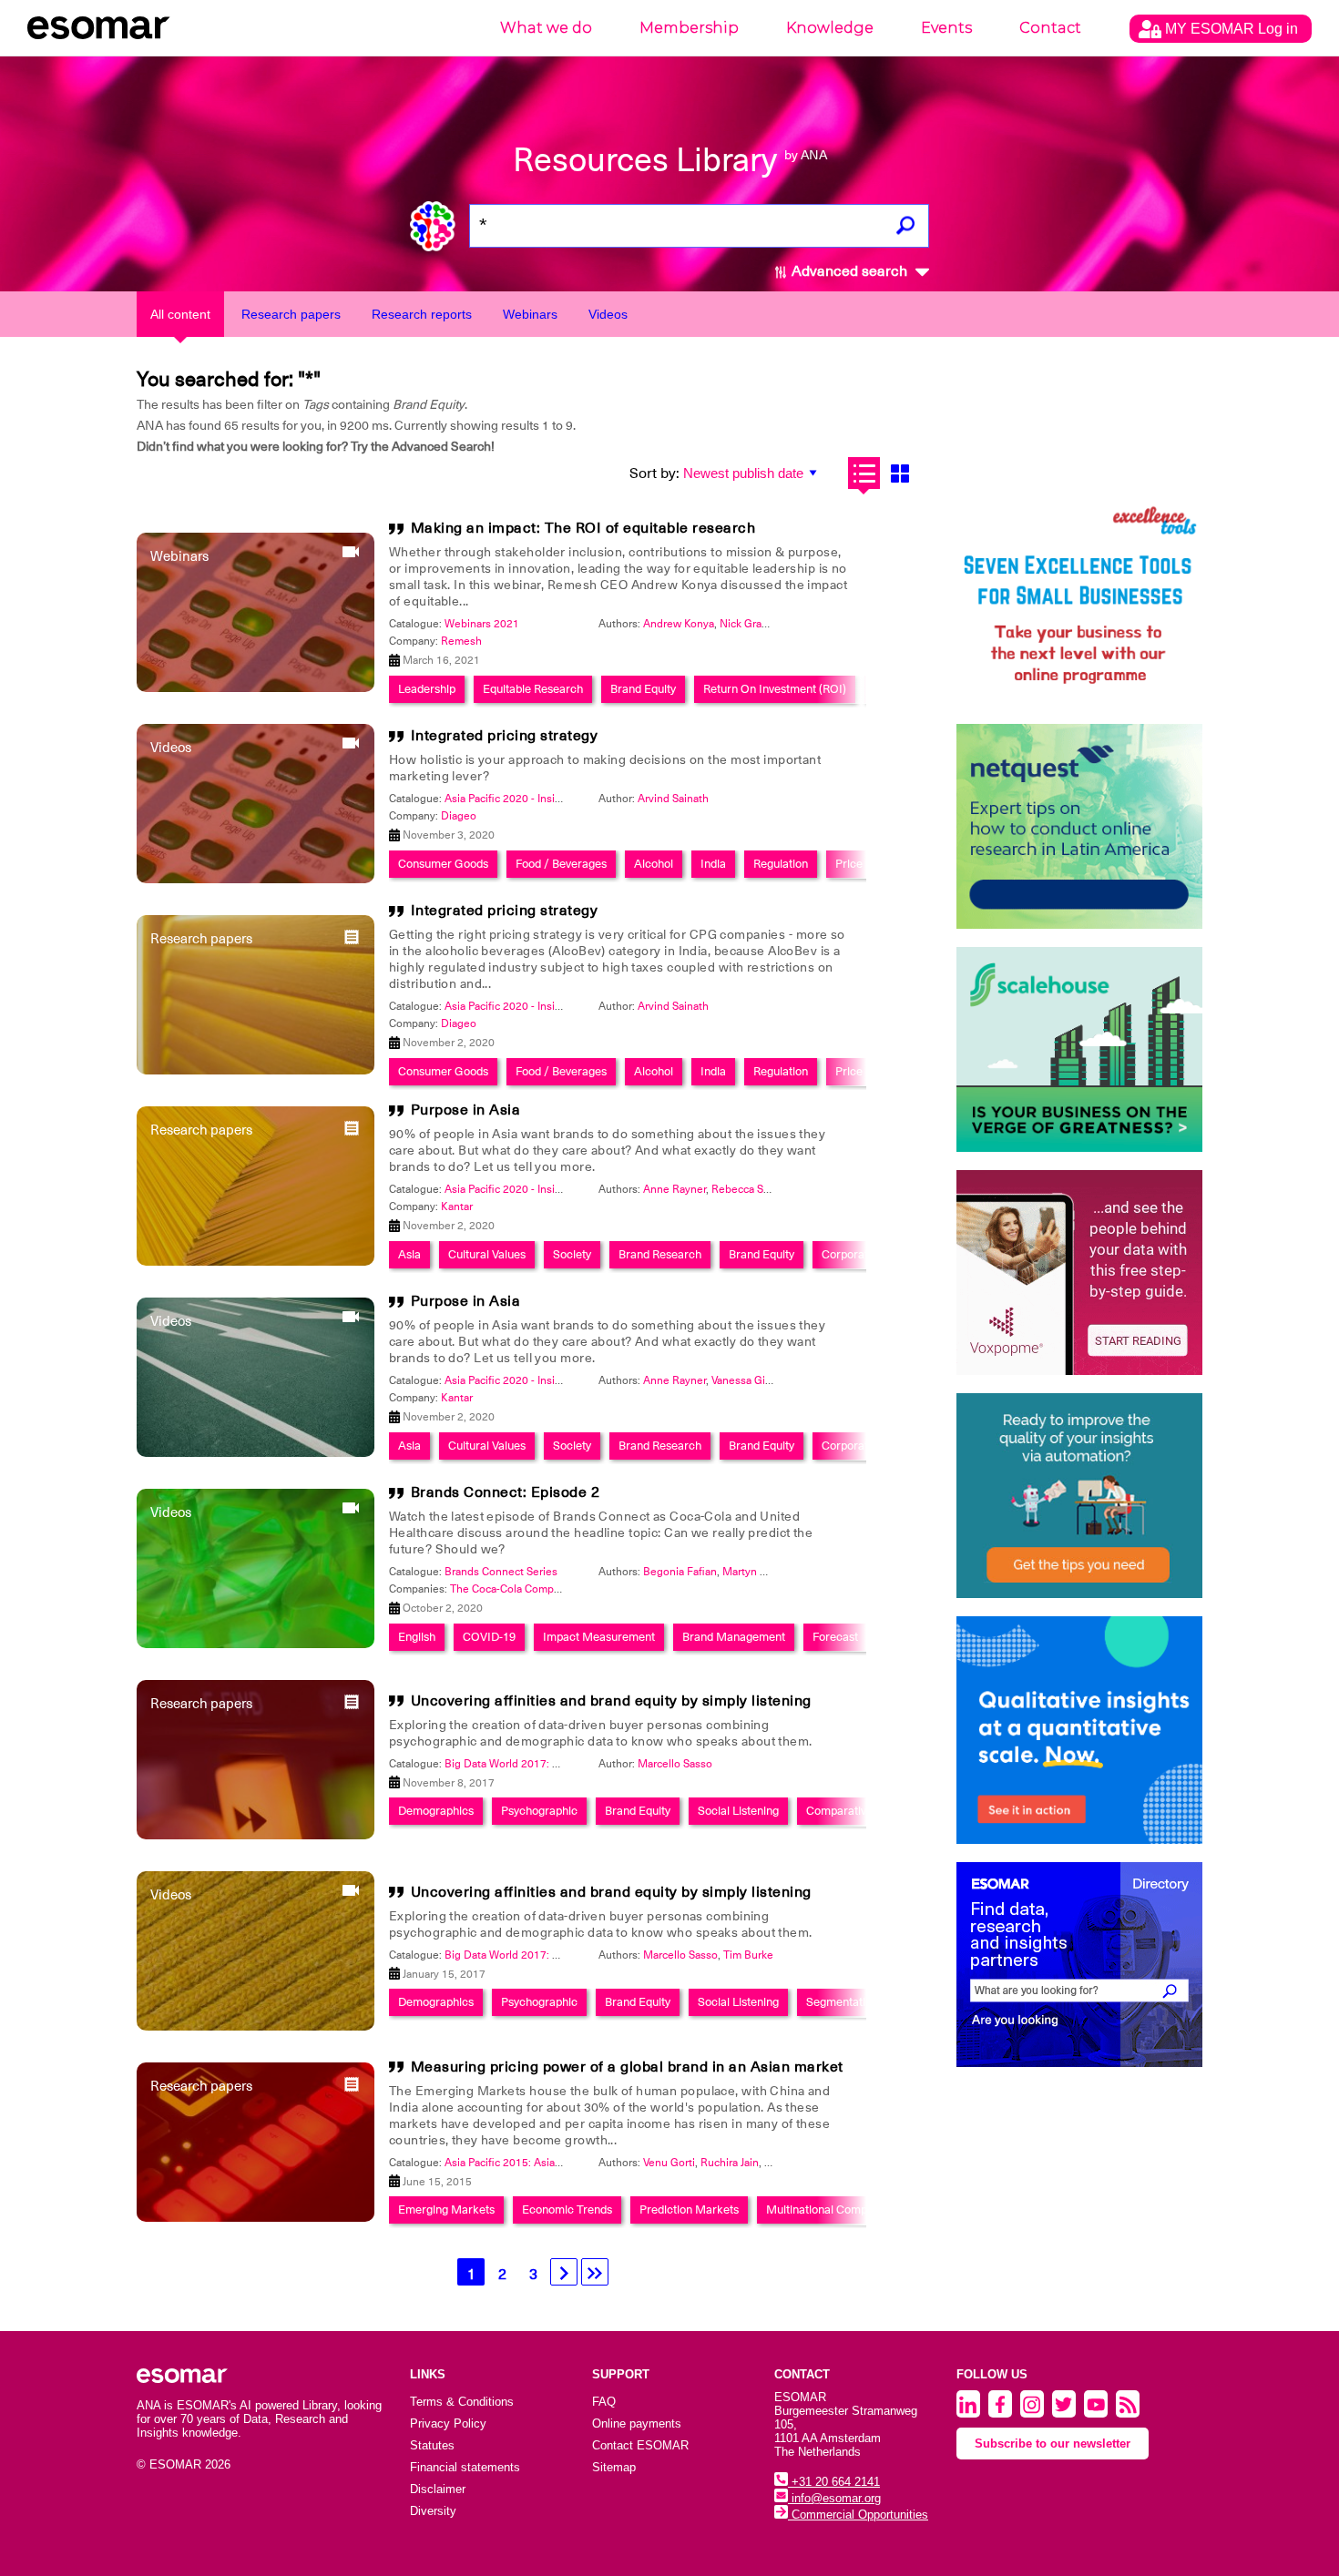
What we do (546, 28)
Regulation (781, 864)
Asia (409, 1254)
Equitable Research (533, 689)
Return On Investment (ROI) (775, 689)
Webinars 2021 (482, 624)
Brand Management (734, 1637)
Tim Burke (748, 1955)
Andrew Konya (679, 624)
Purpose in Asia (466, 1110)
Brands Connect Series (501, 1572)
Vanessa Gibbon (751, 1380)
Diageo (459, 816)
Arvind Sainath (673, 799)
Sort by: (654, 473)
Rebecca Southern (757, 1189)
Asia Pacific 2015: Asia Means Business (542, 2163)
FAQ (604, 2402)
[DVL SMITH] (1079, 603)
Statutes (432, 2445)
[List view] (864, 473)
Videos (608, 314)
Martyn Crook (756, 1572)
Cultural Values (487, 1254)
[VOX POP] (1079, 1273)
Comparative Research (865, 1811)
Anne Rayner (675, 1189)
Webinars (530, 314)
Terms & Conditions (462, 2402)
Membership (689, 28)
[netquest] (1079, 826)
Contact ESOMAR (640, 2445)
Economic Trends (567, 2209)
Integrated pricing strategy (505, 736)
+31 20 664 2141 (834, 2482)
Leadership (427, 689)
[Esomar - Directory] (1079, 1965)
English (417, 1637)
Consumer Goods (443, 864)
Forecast (835, 1637)
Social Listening (738, 1811)
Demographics (436, 1811)
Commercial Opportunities (858, 2515)
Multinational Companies (830, 2209)
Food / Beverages (561, 864)
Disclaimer (438, 2489)
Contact (1050, 28)
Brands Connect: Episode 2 (506, 1492)
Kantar (457, 1207)
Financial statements (465, 2467)
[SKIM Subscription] (1079, 1496)
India (713, 864)
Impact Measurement (599, 1637)
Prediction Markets (689, 2209)
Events (946, 28)
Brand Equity (643, 689)
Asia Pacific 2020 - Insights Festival (531, 799)
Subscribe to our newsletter (1053, 2444)
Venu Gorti (669, 2163)
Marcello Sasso (675, 1764)
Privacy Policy (448, 2423)
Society (572, 1254)
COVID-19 (489, 1637)
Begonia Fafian (680, 1572)
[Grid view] (899, 473)
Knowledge (830, 28)
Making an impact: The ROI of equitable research (583, 528)
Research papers (291, 314)
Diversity (433, 2511)
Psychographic (539, 1811)
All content (180, 314)
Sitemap (614, 2467)
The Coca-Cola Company (512, 1589)
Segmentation (842, 2002)
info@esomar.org (834, 2498)
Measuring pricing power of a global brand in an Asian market (627, 2067)
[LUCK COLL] (1079, 1049)
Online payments (637, 2423)
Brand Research (660, 1254)
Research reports (422, 314)
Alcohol (654, 864)
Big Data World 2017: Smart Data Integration (553, 1764)
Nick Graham (751, 624)
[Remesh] (1079, 1730)
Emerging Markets (446, 2209)
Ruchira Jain (730, 2163)
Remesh (461, 641)
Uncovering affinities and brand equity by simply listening (611, 1701)
